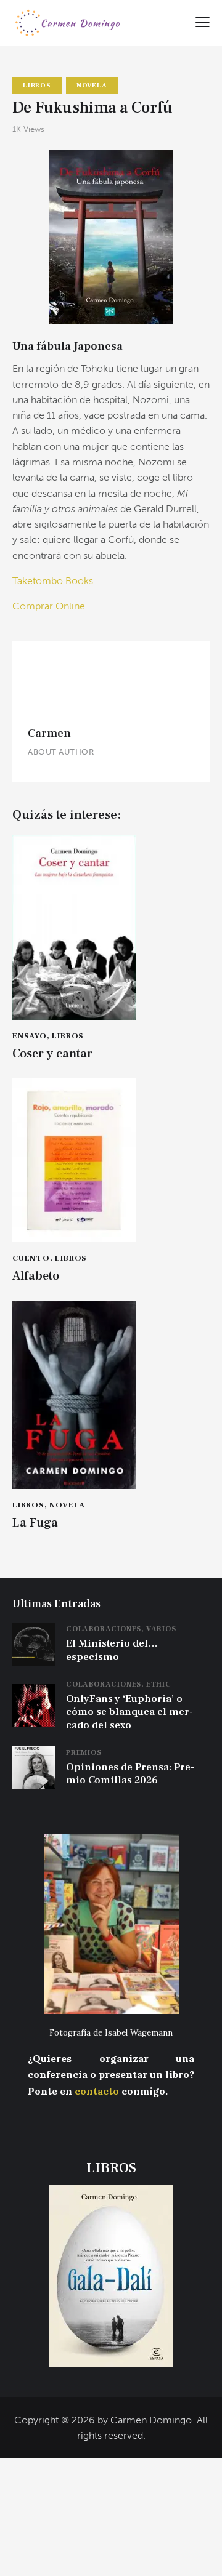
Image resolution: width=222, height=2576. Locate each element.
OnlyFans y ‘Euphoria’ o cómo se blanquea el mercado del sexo (129, 1712)
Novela (92, 85)
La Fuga (35, 1523)
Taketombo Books (53, 581)
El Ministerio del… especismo (112, 1650)
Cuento (31, 1258)
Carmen (49, 733)
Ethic (159, 1684)
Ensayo (30, 1036)
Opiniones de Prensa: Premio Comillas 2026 (130, 1774)
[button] (203, 21)
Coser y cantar (52, 1054)
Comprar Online (49, 606)
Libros (37, 85)
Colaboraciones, (106, 1629)
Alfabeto (36, 1276)
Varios (161, 1629)
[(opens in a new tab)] (34, 1630)
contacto (97, 2091)
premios (84, 1753)
